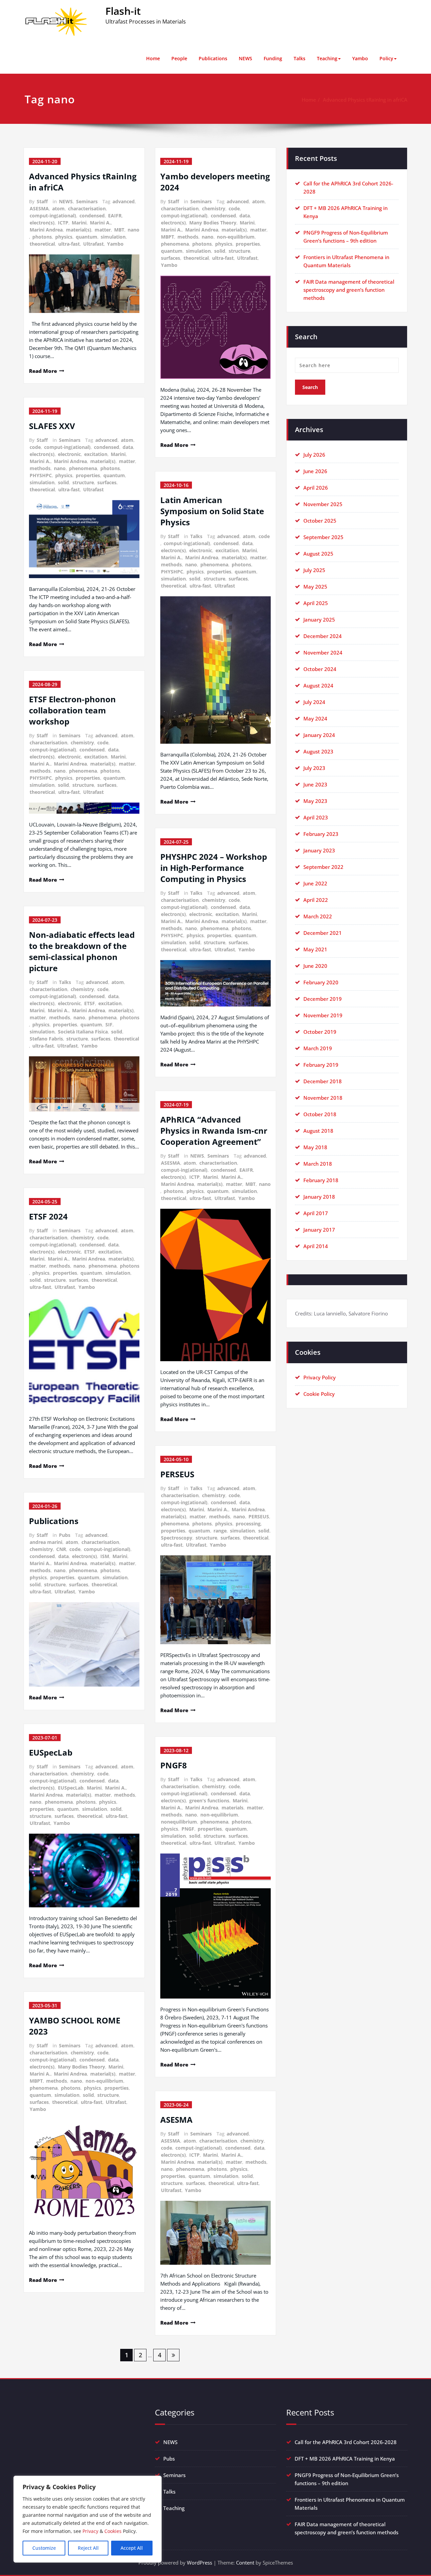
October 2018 (320, 1114)
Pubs (65, 1535)
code (35, 447)
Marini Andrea (46, 230)
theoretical (42, 244)
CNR (61, 1549)
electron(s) (42, 223)
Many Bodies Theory (81, 2067)
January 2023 (319, 850)
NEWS (245, 58)
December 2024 (323, 636)
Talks (300, 58)
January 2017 (319, 1230)
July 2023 (314, 768)
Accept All (132, 2548)
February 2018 (321, 1180)
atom (58, 208)
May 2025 (315, 587)
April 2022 (316, 900)
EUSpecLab (51, 1752)
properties (88, 475)
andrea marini (46, 1542)
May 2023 (315, 801)
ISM (105, 1556)
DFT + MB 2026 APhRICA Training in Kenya (345, 2459)
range (220, 1531)
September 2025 (323, 537)
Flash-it (123, 11)
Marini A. (100, 223)
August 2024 (318, 685)
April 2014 (316, 1246)
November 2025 (323, 504)
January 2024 (319, 735)
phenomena (83, 468)
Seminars (87, 201)
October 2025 (320, 521)
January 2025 (319, 620)
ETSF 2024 (48, 1216)
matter (103, 230)
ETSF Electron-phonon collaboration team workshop (72, 710)
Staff (42, 201)
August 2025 (318, 554)
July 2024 (314, 702)
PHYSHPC (41, 475)
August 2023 (318, 751)
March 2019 (318, 1048)
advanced (124, 201)
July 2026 (314, 455)
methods (40, 468)
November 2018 (323, 1098)
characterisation (87, 208)
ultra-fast (69, 244)
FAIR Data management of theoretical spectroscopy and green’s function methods (349, 290)
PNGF (188, 1829)
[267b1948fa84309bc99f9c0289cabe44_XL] (215, 1600)
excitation (96, 454)
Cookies (113, 2531)
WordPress (200, 2563)
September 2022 (323, 867)
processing (248, 1524)
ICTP (63, 223)
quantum (87, 237)
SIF (109, 1025)
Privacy (90, 2531)
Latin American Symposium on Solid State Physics (212, 511)
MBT (119, 230)
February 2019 (321, 1065)
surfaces (107, 482)
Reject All (88, 2548)
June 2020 (315, 966)
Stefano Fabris (46, 1039)
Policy (386, 58)
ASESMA (39, 208)
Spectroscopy (177, 1538)
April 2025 (316, 603)
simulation (113, 237)
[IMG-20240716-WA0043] (215, 1285)
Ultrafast (93, 244)
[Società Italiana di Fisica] (84, 1084)
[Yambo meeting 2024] (215, 327)
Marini (79, 223)
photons (42, 237)
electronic (69, 454)
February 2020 (321, 982)
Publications (213, 58)
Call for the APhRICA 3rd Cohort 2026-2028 (346, 2442)
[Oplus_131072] (84, 284)
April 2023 (316, 817)
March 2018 (318, 1164)
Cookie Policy (319, 1394)
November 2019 (323, 1015)
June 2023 (315, 784)
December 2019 (323, 999)
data (128, 447)
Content (245, 2563)
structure (83, 482)
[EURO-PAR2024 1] (215, 983)
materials (233, 1808)
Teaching (327, 58)
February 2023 (321, 834)
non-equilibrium (104, 2081)
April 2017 (316, 1213)
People (179, 58)
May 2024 (315, 718)
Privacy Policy (320, 1377)
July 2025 (314, 570)
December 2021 (323, 933)
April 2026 (316, 488)
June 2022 (315, 883)
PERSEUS (177, 1474)
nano (134, 230)
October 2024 (320, 669)
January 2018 (319, 1197)
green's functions (209, 1801)
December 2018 (323, 1081)
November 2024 (323, 652)
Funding (273, 58)
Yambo (360, 58)
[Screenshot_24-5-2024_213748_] (84, 2171)
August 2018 (318, 1131)
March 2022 (318, 916)
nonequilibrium (179, 1822)
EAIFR (115, 216)
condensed (92, 216)
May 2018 (315, 1147)
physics (64, 237)
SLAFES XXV (52, 426)
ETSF (90, 1003)
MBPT (36, 2081)
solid (63, 482)
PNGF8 (174, 1765)
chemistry (82, 743)
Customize (44, 2548)
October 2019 (320, 1032)
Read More (43, 371)
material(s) (79, 230)
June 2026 (315, 471)
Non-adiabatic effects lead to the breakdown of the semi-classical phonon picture (82, 951)
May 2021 (315, 949)
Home (153, 58)
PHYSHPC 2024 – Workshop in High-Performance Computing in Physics (214, 868)
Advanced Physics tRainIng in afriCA (365, 100)
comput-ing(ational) (53, 216)
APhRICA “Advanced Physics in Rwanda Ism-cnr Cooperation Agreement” (214, 1131)
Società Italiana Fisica (83, 1032)
